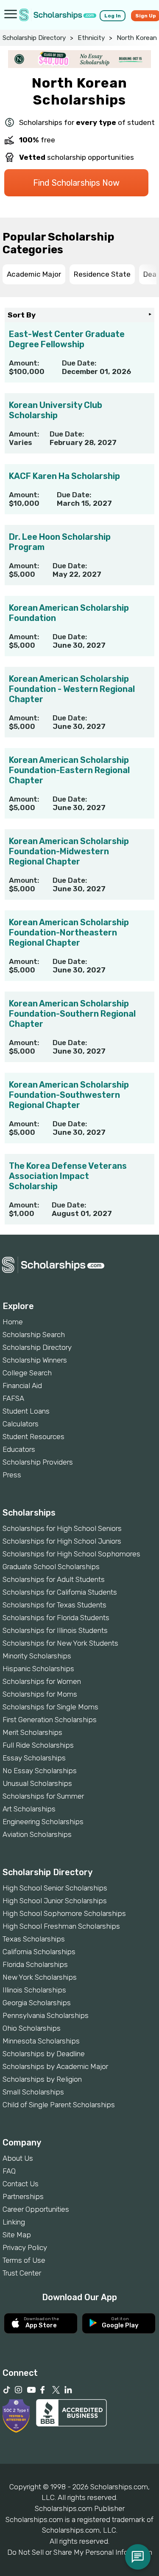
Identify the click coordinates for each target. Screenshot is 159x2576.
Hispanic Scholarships (38, 1669)
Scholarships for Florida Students (56, 1618)
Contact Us (21, 2184)
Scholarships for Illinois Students (55, 1630)
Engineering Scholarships (43, 1822)
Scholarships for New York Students (60, 1643)
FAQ (9, 2171)
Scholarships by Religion (42, 2079)
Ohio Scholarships (32, 2028)
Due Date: (79, 363)
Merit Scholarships (32, 1732)
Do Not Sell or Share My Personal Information (80, 2552)
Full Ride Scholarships (38, 1745)
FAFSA (13, 1398)
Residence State (102, 274)
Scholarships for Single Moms (50, 1707)
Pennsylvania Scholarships (46, 2015)
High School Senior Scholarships (55, 1888)
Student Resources (33, 1437)
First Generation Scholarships (50, 1720)
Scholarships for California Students (60, 1592)
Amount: (24, 363)
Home (13, 1322)
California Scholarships (39, 1952)
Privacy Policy (25, 2247)
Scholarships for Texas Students (54, 1605)
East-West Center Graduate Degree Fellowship (67, 339)
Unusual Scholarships (37, 1783)
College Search (27, 1373)
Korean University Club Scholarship (56, 410)
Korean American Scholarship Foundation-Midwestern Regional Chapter (69, 851)
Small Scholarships (33, 2092)
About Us (18, 2158)
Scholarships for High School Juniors (62, 1541)
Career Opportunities (36, 2209)
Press (12, 1475)
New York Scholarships (40, 1977)
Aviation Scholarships (37, 1834)
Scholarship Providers (38, 1462)
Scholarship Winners (35, 1360)
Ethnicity (91, 38)
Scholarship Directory (34, 38)
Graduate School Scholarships (51, 1567)
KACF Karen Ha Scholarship (64, 476)
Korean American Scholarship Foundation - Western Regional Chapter (72, 689)
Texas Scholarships (34, 1939)
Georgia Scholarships (37, 2003)
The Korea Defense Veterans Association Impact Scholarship (68, 1176)
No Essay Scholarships (40, 1771)
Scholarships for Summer (43, 1796)
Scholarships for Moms (40, 1694)
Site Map (17, 2235)
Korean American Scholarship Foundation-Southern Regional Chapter (72, 1014)
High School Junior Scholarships (55, 1901)
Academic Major (34, 274)
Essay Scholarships (34, 1758)
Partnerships (23, 2196)
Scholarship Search (34, 1335)
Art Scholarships (29, 1809)
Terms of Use (24, 2260)
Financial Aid (22, 1386)
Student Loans (26, 1411)
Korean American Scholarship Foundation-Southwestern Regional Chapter (69, 1095)
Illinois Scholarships (34, 1990)
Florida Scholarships (35, 1964)
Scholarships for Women (42, 1681)
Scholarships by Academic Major (55, 2066)
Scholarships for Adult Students (54, 1579)
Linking (14, 2222)
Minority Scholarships (37, 1656)
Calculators (21, 1424)
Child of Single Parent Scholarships (59, 2105)
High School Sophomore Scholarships (64, 1913)
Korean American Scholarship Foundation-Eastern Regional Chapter (69, 770)
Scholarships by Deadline (44, 2054)
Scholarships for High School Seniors (62, 1528)
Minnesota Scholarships (41, 2041)
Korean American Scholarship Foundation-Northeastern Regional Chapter (69, 932)
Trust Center (22, 2273)
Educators (19, 1449)
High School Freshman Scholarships (61, 1926)
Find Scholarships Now (76, 183)
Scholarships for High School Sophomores (71, 1554)
